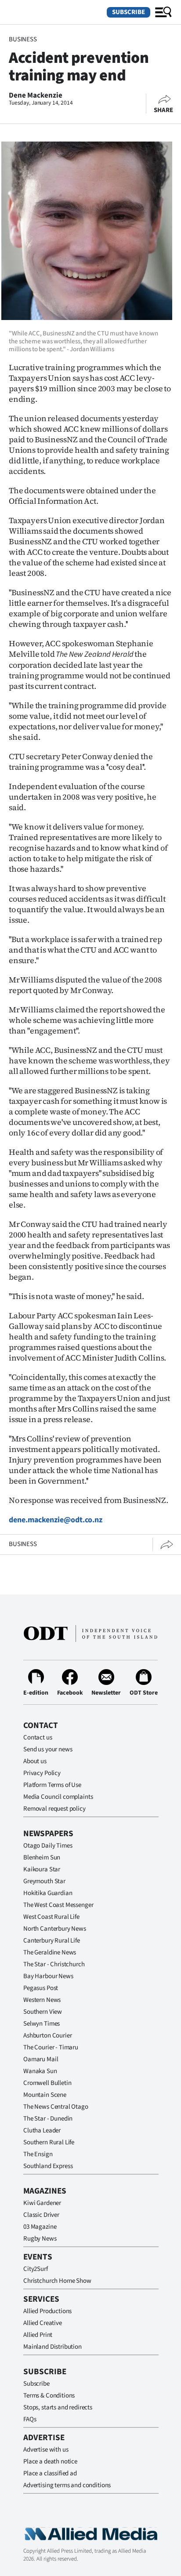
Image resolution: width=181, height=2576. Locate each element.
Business (23, 39)
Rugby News (40, 2239)
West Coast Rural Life (51, 1917)
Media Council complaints (58, 1797)
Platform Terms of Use (52, 1785)
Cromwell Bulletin (47, 2083)
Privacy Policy (42, 1773)
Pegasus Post (41, 1988)
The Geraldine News (50, 1952)
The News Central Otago (56, 2107)
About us (35, 1761)
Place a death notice (50, 2461)
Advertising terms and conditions (67, 2485)
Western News (42, 2000)
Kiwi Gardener (42, 2203)
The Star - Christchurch (54, 1964)
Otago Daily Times (48, 1846)
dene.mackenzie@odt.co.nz (56, 1520)
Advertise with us (46, 2450)
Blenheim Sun (42, 1857)
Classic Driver (41, 2215)
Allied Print (38, 2335)
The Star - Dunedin (48, 2119)
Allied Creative (43, 2323)
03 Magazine (40, 2227)
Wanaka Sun (40, 2071)
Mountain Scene (45, 2095)
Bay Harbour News (48, 1976)
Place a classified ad (50, 2473)
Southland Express (48, 2166)
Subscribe (129, 12)
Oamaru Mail (41, 2059)
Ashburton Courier (47, 2036)
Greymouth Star (44, 1881)
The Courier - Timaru (51, 2047)
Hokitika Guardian (48, 1893)
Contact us (38, 1737)
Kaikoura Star (42, 1869)
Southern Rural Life (49, 2142)
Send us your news (48, 1749)
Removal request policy (54, 1809)
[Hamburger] (163, 12)
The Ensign (38, 2154)
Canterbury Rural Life (52, 1941)
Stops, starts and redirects (58, 2407)
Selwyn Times (42, 2024)
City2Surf (36, 2269)
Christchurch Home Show (57, 2281)
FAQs (30, 2419)
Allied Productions (47, 2311)
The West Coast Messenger (58, 1905)
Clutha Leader (42, 2130)
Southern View (43, 2012)
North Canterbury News (55, 1929)
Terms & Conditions (49, 2396)
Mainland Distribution (52, 2347)
